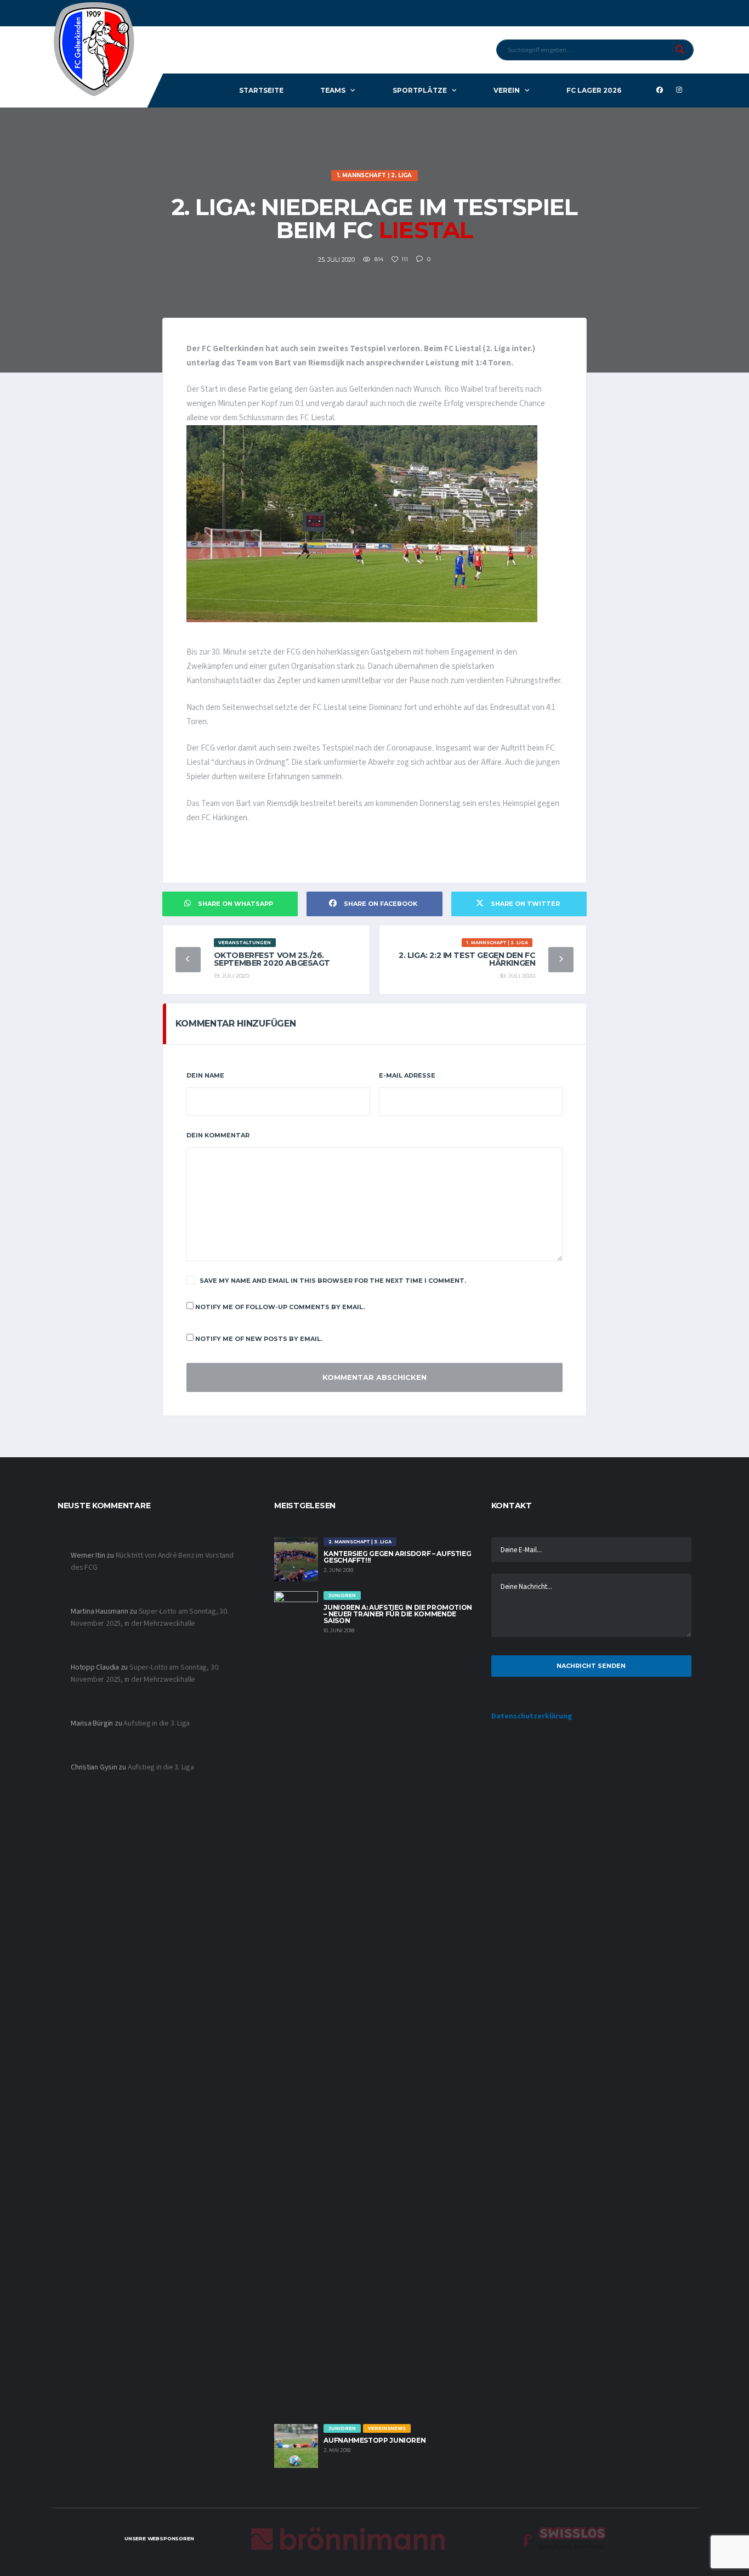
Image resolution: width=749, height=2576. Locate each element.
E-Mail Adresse (407, 1075)
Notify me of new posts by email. (259, 1339)
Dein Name (205, 1075)
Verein (507, 90)
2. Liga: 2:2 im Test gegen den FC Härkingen (467, 959)
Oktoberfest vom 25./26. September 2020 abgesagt (272, 959)
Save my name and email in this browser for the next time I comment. (333, 1281)
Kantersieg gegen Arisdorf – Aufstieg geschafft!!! (397, 1557)
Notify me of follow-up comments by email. (280, 1307)
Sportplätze (420, 90)
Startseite (261, 90)
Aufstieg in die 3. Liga (157, 1723)
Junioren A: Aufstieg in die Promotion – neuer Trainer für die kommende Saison (398, 1614)
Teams (333, 90)
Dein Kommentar (218, 1135)
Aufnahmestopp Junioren (374, 2440)
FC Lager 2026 (594, 90)
